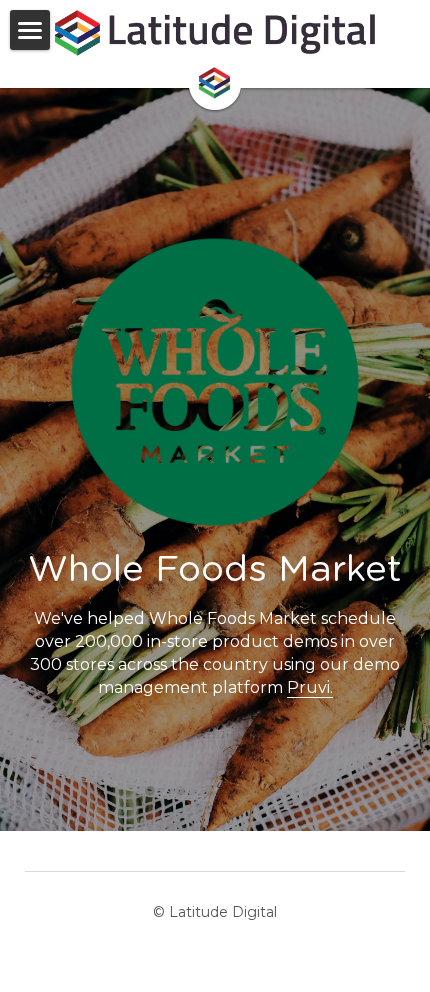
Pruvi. (310, 687)
